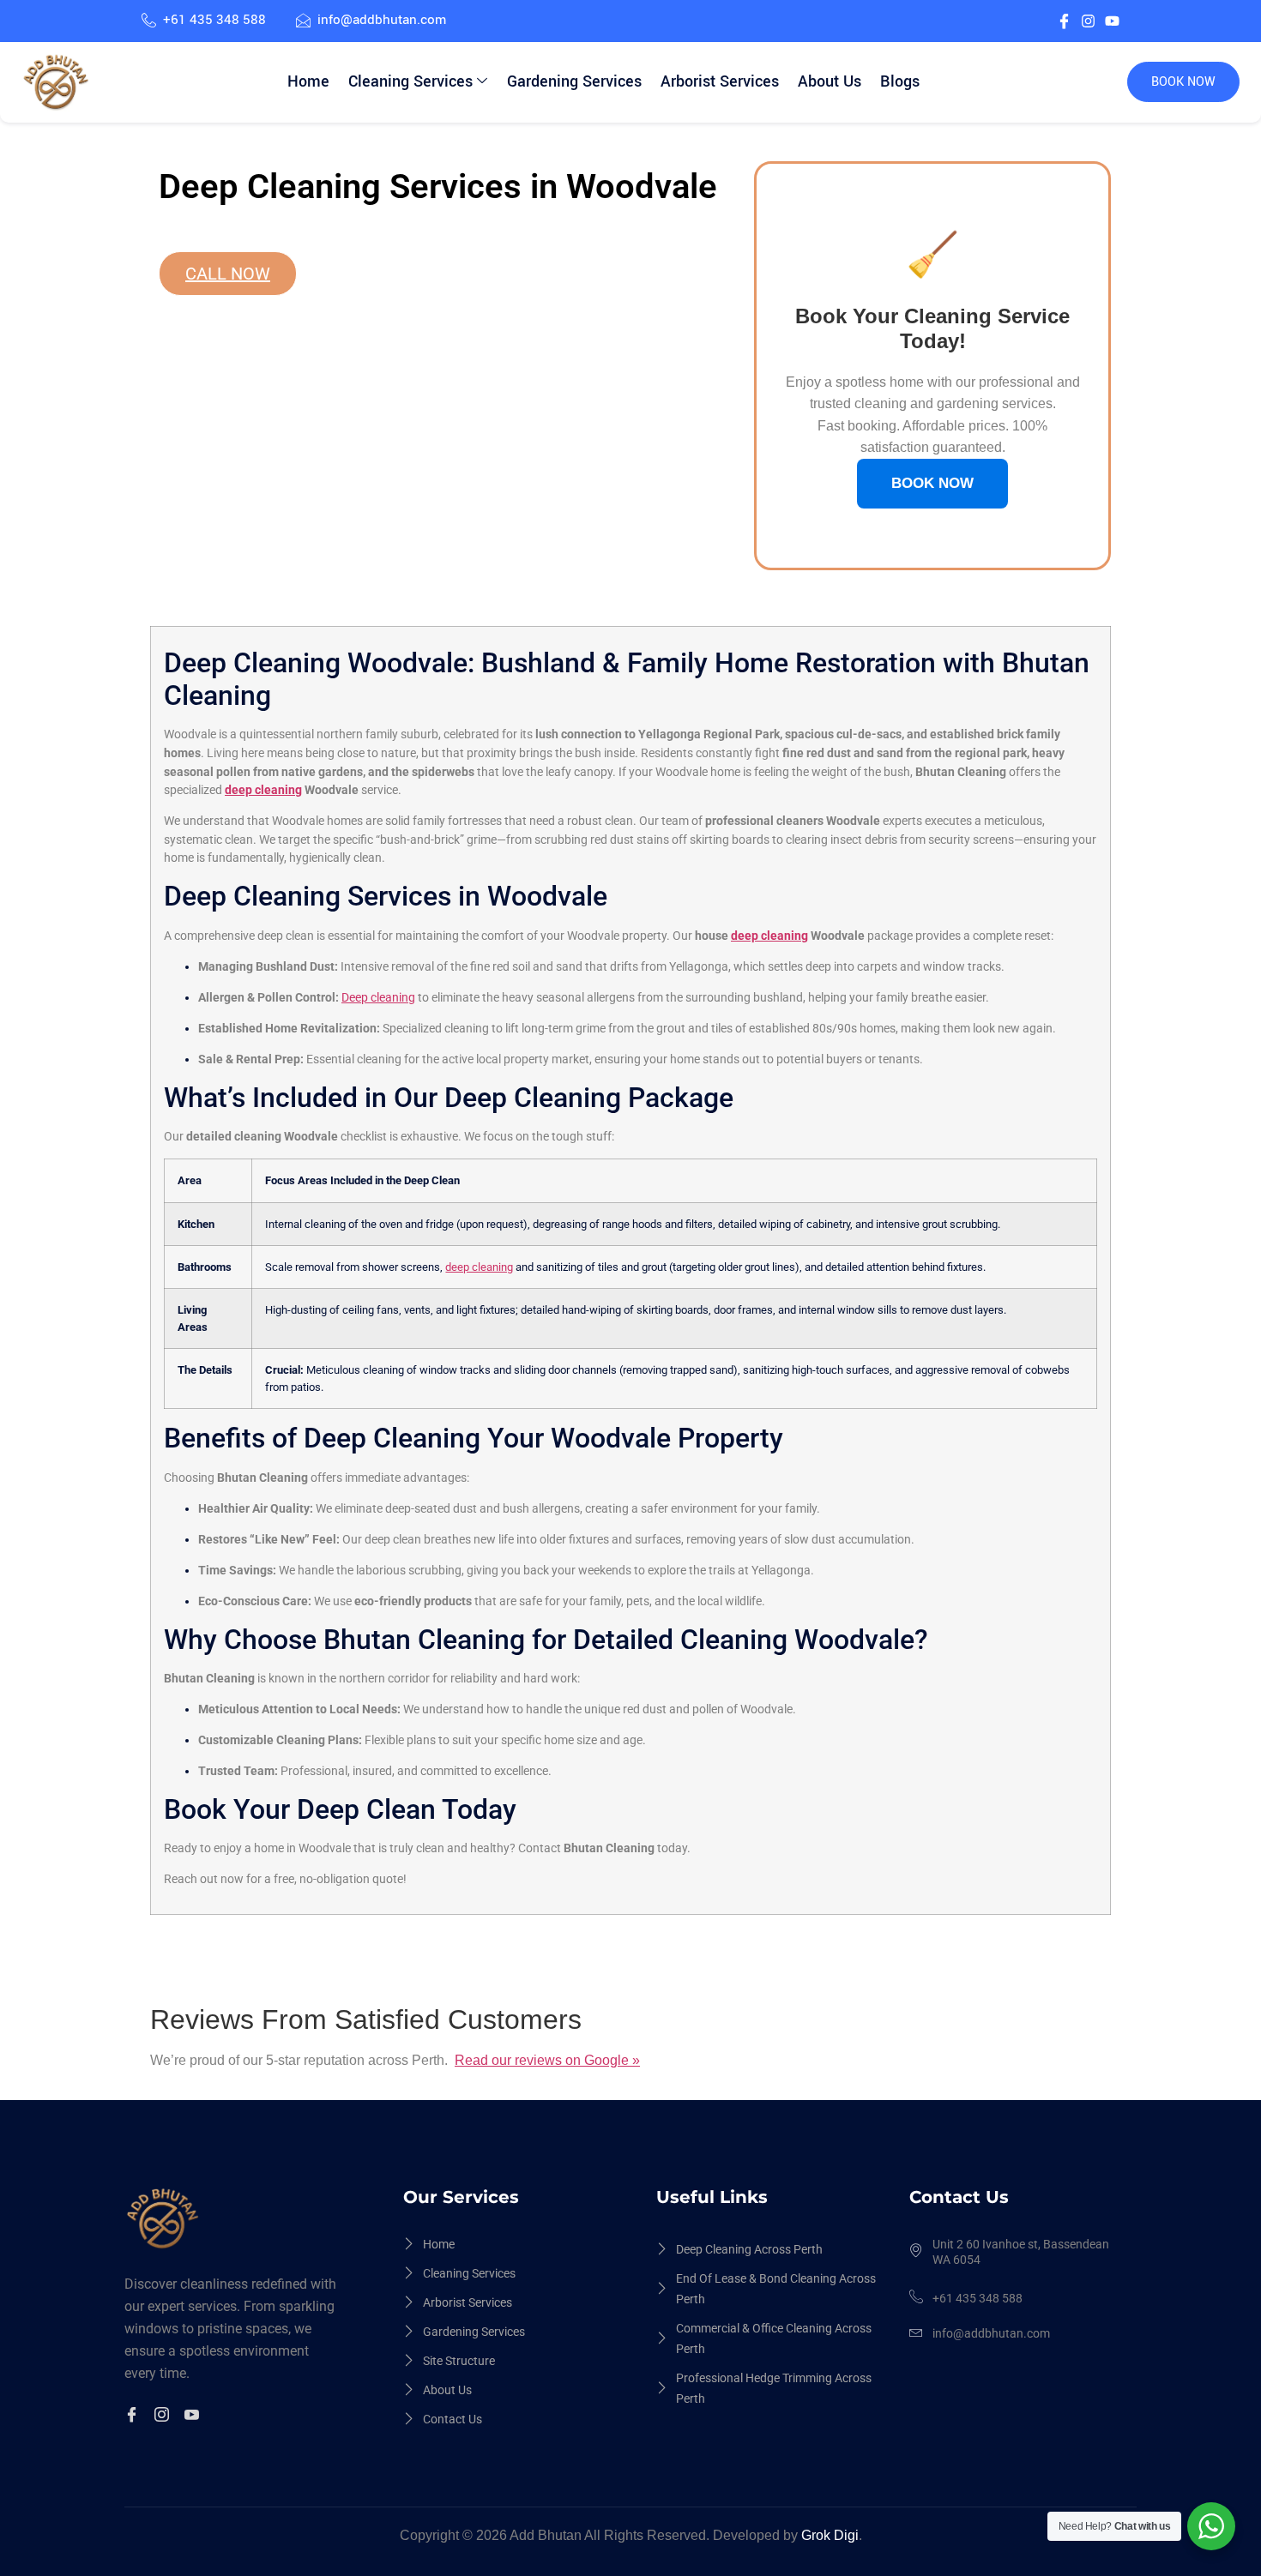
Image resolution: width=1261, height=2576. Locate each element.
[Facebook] (134, 2417)
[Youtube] (1112, 21)
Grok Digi (830, 2535)
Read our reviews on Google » (547, 2060)
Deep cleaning (378, 998)
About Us (830, 81)
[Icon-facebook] (1064, 21)
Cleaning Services (410, 81)
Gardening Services (574, 81)
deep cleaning (263, 790)
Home (308, 81)
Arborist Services (720, 81)
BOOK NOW (1183, 82)
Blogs (900, 81)
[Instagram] (1088, 21)
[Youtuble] (194, 2417)
